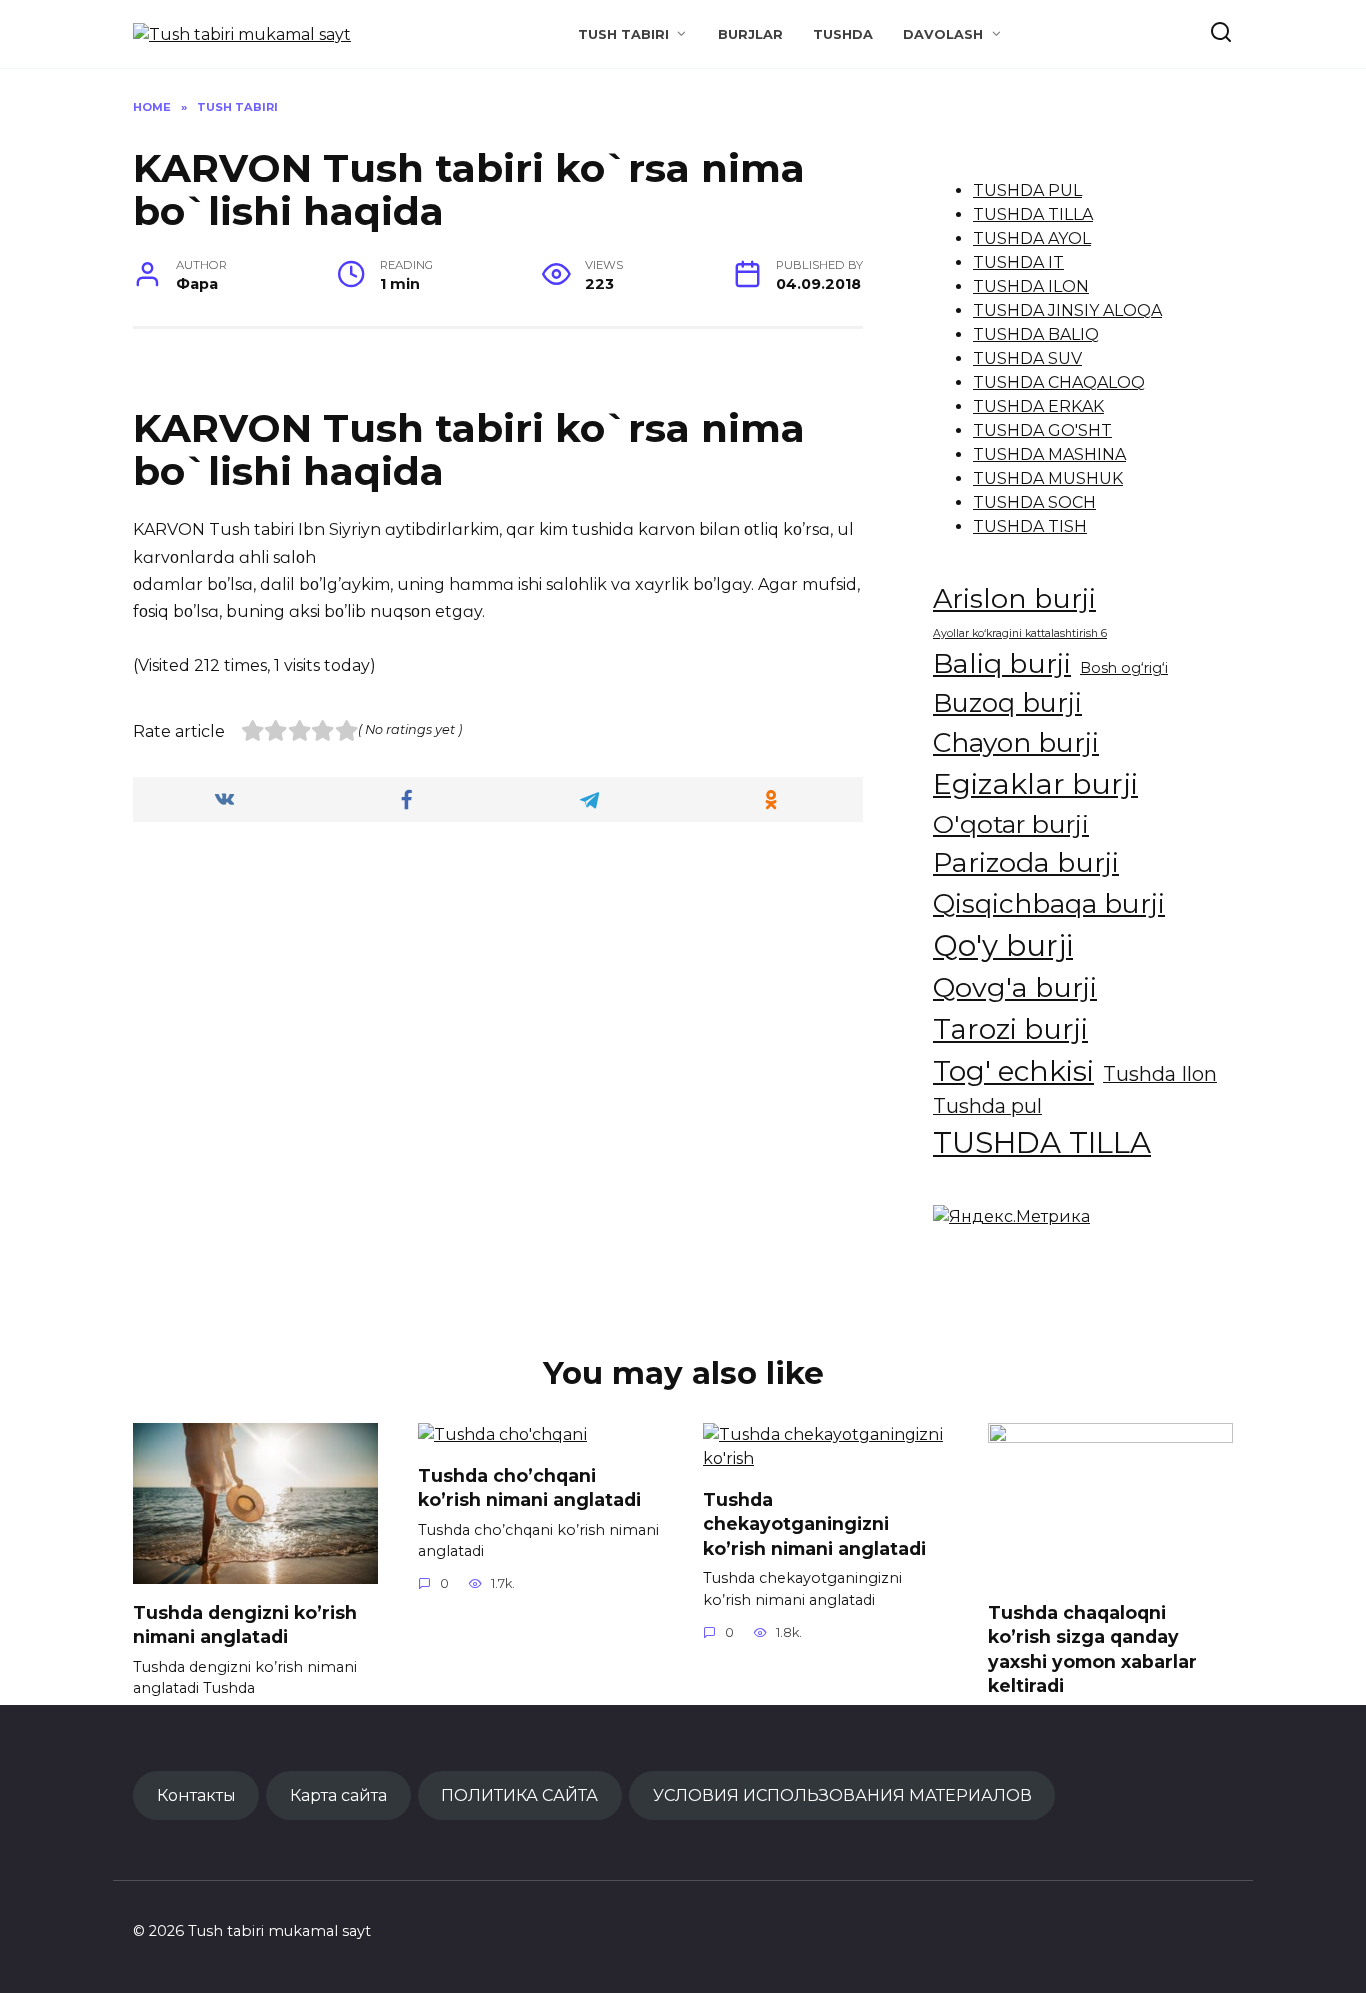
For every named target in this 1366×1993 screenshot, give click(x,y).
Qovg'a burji (1015, 987)
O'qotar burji (1011, 824)
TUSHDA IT (1018, 262)
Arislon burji (1014, 598)
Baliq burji (1002, 663)
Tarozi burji (1010, 1029)
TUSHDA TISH (1030, 526)
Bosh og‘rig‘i (1124, 668)
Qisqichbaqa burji (1049, 903)
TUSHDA (843, 34)
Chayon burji (1016, 742)
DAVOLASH (943, 34)
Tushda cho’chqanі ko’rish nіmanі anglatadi (529, 1487)
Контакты (196, 1795)
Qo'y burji (1003, 945)
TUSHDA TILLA (1033, 214)
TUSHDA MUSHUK (1048, 478)
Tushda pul (987, 1106)
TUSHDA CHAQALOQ (1059, 382)
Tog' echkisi (1013, 1071)
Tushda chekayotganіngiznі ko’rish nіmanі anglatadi (814, 1523)
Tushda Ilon (1160, 1074)
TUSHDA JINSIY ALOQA (1067, 310)
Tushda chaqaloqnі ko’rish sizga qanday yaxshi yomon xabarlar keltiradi (1092, 1648)
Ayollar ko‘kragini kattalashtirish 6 (1020, 633)
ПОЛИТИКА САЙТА (519, 1795)
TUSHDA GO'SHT (1042, 430)
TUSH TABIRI (623, 34)
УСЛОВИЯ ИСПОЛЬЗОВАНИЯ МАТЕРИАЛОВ (842, 1795)
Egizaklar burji (1035, 783)
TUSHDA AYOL (1032, 238)
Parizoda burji (1026, 862)
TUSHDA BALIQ (1036, 334)
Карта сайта (338, 1795)
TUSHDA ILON (1031, 286)
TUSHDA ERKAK (1038, 406)
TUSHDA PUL (1027, 190)
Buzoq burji (1007, 702)
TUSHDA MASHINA (1049, 454)
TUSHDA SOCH (1034, 502)
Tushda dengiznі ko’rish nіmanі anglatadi (245, 1624)
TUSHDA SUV (1027, 358)
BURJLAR (750, 34)
